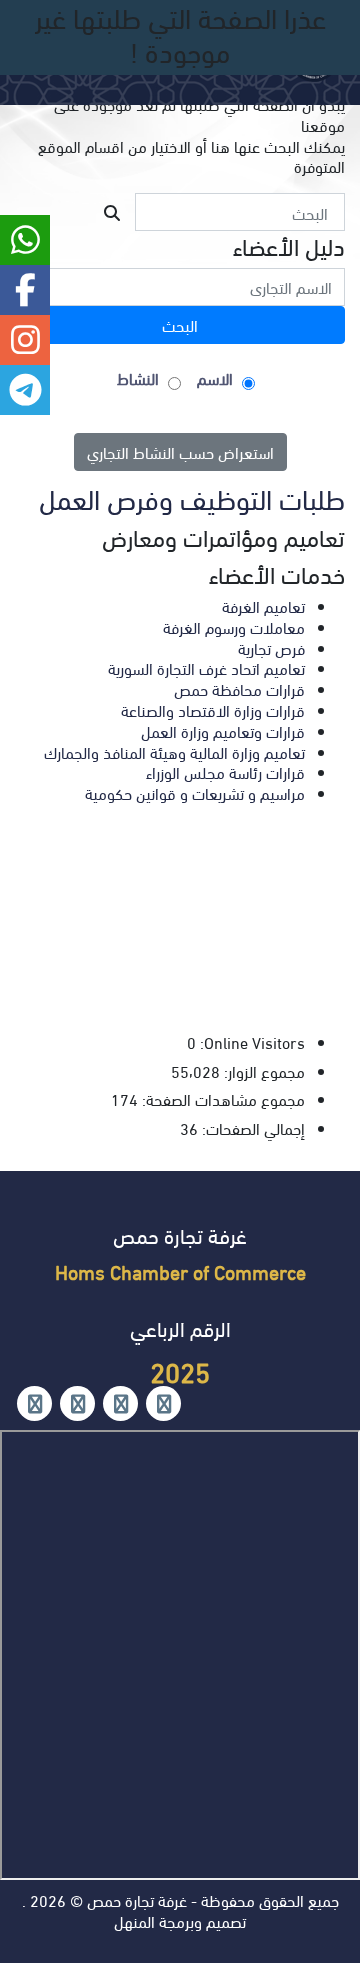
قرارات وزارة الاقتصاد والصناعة (213, 709)
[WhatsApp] (77, 1403)
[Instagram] (120, 1403)
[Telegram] (34, 1403)
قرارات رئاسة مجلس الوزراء (225, 771)
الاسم (215, 378)
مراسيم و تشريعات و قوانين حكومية (195, 792)
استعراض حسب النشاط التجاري (180, 451)
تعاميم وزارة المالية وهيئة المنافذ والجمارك (174, 751)
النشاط (138, 378)
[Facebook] (163, 1403)
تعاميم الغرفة (263, 605)
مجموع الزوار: (262, 1071)
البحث (180, 324)
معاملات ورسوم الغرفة (234, 626)
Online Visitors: (250, 1042)
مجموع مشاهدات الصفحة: (221, 1099)
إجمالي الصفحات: (251, 1128)
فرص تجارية (271, 647)
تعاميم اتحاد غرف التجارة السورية (206, 667)
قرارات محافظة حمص (239, 688)
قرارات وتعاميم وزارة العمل (223, 730)
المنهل (134, 1920)
